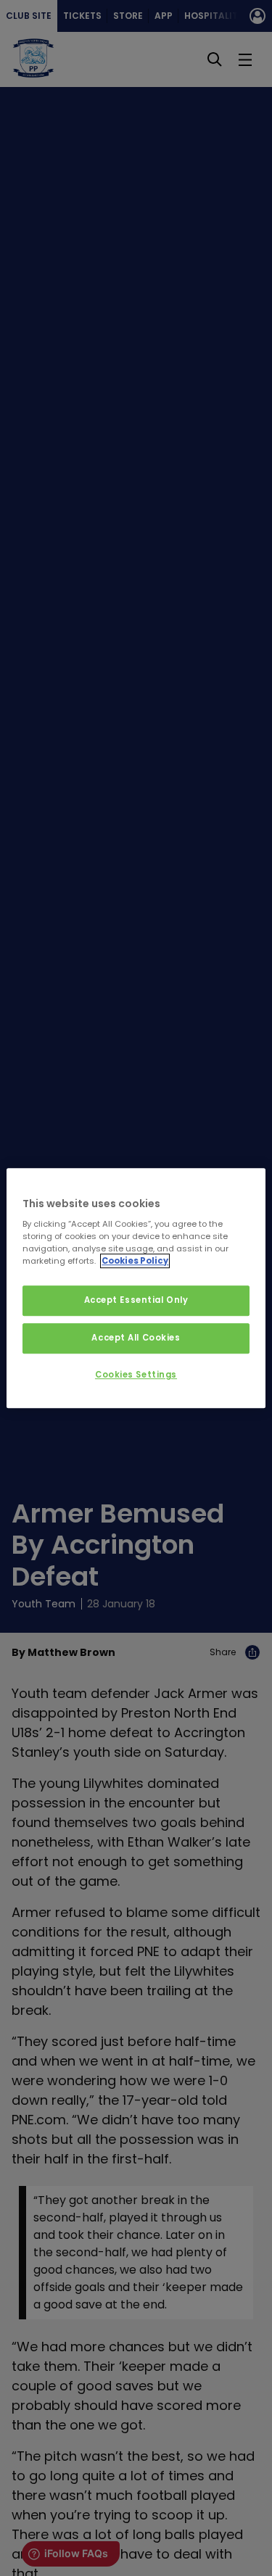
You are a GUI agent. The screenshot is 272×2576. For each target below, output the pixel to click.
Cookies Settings (136, 1375)
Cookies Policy (135, 1261)
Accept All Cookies (136, 1338)
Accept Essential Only (136, 1301)
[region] (136, 1288)
